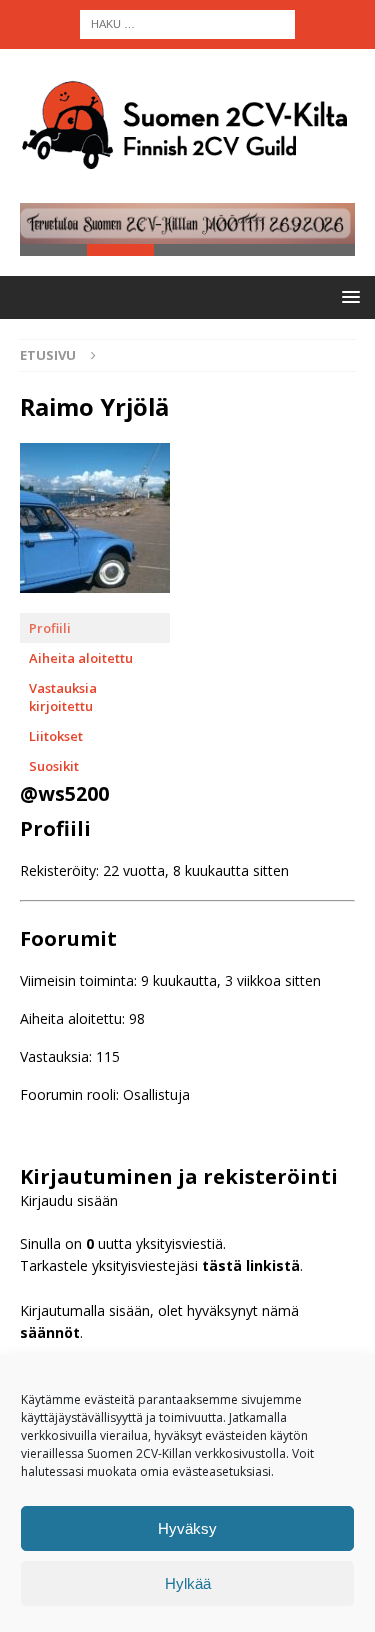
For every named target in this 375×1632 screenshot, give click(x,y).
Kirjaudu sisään (69, 1200)
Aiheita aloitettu (81, 658)
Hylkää (188, 1583)
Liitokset (56, 736)
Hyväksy (187, 1528)
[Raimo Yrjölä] (95, 603)
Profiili (50, 628)
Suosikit (54, 766)
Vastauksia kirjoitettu (63, 697)
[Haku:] (187, 22)
